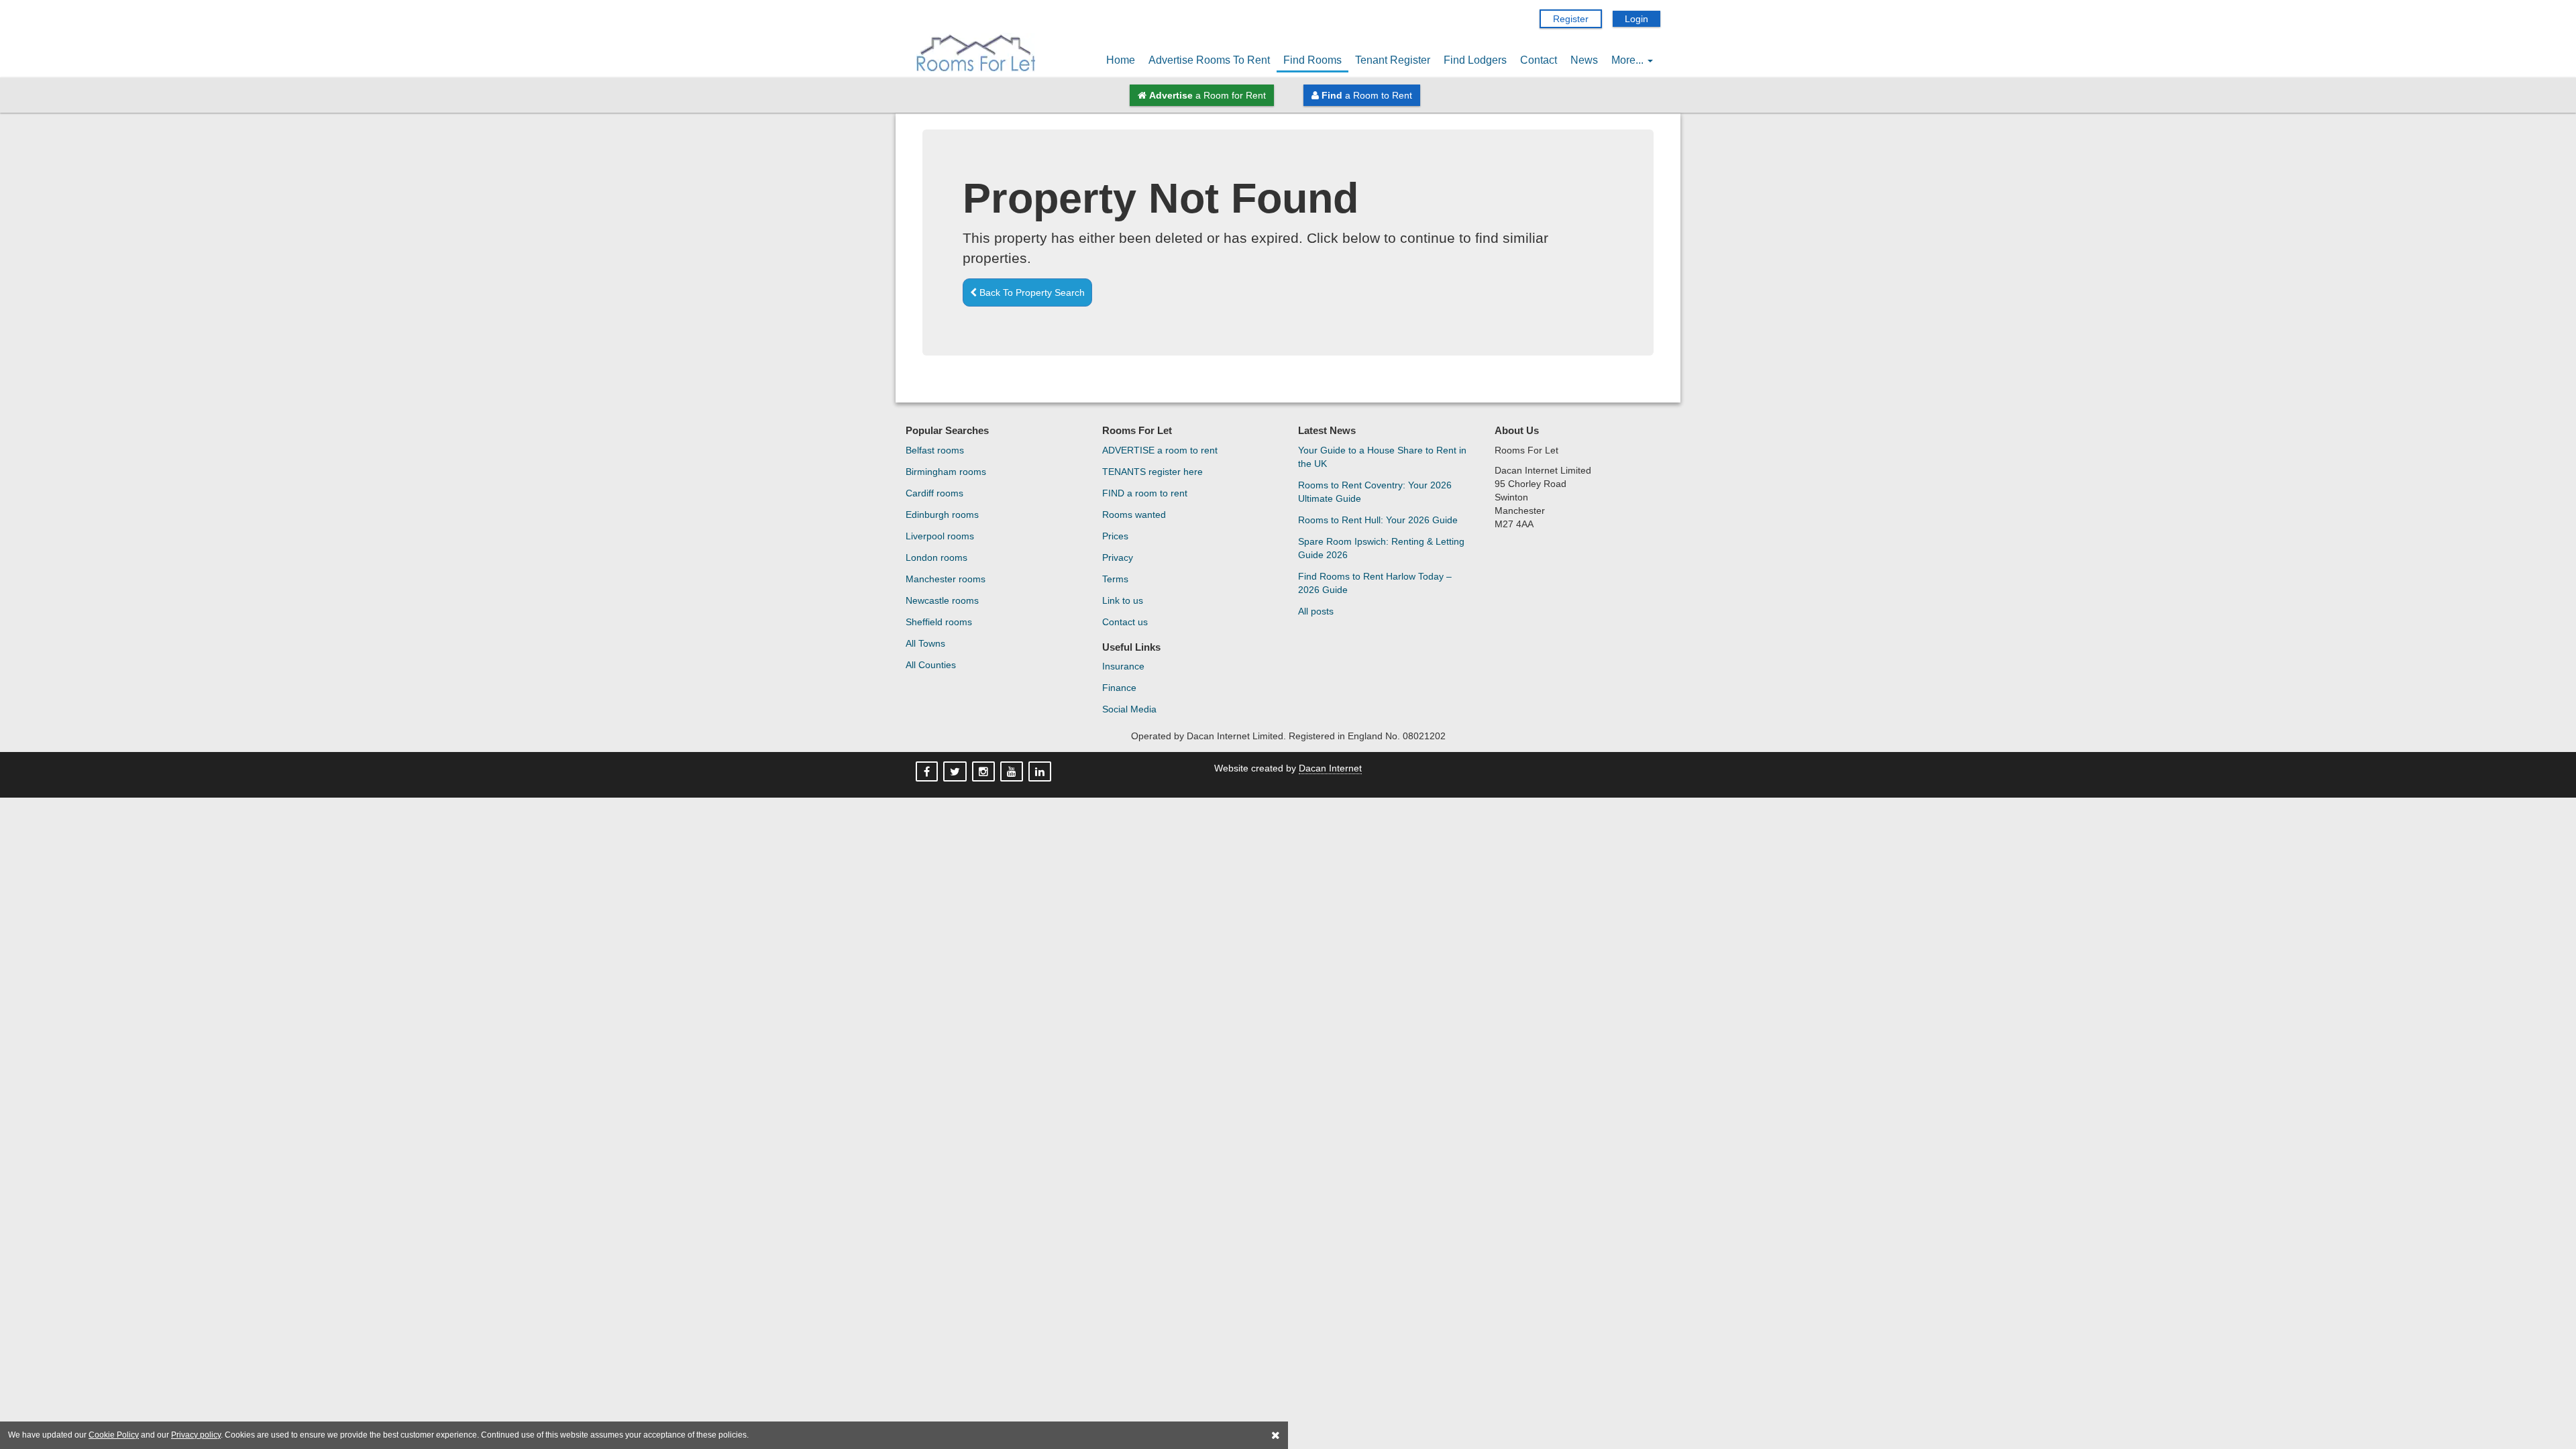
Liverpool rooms (940, 536)
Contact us (1125, 622)
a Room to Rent (1367, 95)
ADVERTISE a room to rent (1160, 450)
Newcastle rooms (942, 600)
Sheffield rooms (939, 622)
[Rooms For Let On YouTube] (1013, 772)
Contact (1539, 60)
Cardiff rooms (934, 493)
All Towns (925, 643)
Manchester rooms (946, 579)
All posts (1316, 611)
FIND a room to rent (1145, 493)
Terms (1115, 579)
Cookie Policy (114, 1435)
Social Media (1129, 709)
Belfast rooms (935, 450)
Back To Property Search (1031, 292)
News (1584, 60)
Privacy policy (196, 1435)
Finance (1119, 688)
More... (1629, 60)
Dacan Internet (1330, 768)
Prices (1115, 536)
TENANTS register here (1152, 472)
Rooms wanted (1134, 515)
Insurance (1123, 666)
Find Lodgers (1475, 60)
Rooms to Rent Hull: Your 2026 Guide (1378, 520)
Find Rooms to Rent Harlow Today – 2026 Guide (1375, 583)
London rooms (936, 557)
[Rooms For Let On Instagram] (985, 772)
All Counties (931, 665)
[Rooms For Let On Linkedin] (1041, 772)
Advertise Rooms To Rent (1209, 60)
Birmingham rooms (946, 472)
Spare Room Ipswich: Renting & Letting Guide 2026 (1381, 548)
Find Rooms (1312, 60)
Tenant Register (1393, 60)
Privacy (1118, 557)
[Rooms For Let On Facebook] (928, 772)
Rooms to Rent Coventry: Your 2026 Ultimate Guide (1375, 492)
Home (1121, 60)
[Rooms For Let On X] (956, 772)
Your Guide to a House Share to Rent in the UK (1382, 457)
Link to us (1123, 600)
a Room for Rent (1207, 95)
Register (1571, 19)
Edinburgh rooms (942, 515)
